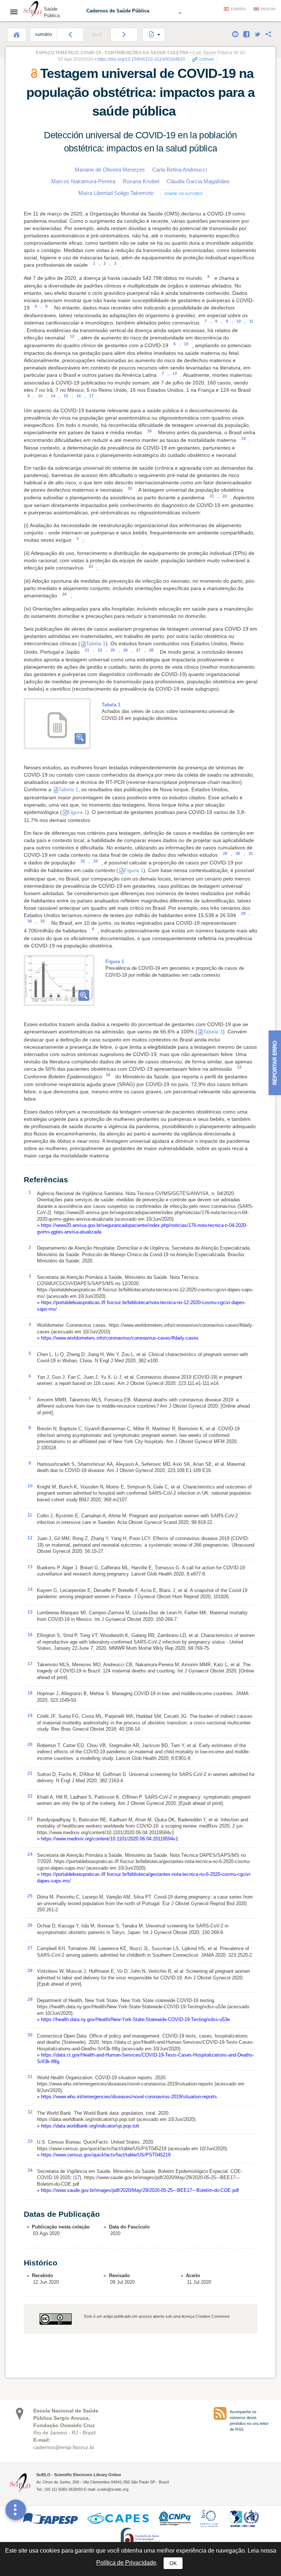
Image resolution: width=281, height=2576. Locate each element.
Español (239, 9)
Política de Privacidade (126, 2563)
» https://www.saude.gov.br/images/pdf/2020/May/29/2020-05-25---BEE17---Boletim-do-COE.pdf (138, 2190)
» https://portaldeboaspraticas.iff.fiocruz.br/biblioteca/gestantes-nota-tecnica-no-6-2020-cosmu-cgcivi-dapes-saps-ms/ (144, 1877)
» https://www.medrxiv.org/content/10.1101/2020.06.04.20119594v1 (108, 1839)
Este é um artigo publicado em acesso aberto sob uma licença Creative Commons (157, 2316)
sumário (44, 34)
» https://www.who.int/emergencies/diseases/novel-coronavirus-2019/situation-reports (127, 2097)
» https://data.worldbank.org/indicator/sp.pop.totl (88, 2126)
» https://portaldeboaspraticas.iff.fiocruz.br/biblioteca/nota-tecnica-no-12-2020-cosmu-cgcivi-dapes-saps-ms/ (141, 1306)
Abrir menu (16, 12)
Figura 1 (77, 812)
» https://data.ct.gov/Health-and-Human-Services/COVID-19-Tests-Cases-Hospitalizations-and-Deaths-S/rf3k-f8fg (145, 2058)
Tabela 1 (96, 643)
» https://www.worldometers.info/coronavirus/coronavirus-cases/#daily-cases (118, 1338)
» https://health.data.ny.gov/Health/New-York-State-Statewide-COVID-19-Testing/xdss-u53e (133, 2019)
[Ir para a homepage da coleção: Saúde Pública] (33, 10)
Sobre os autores (183, 194)
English (268, 9)
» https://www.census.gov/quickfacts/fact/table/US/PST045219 (104, 2155)
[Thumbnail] (59, 980)
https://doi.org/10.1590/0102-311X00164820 (141, 59)
